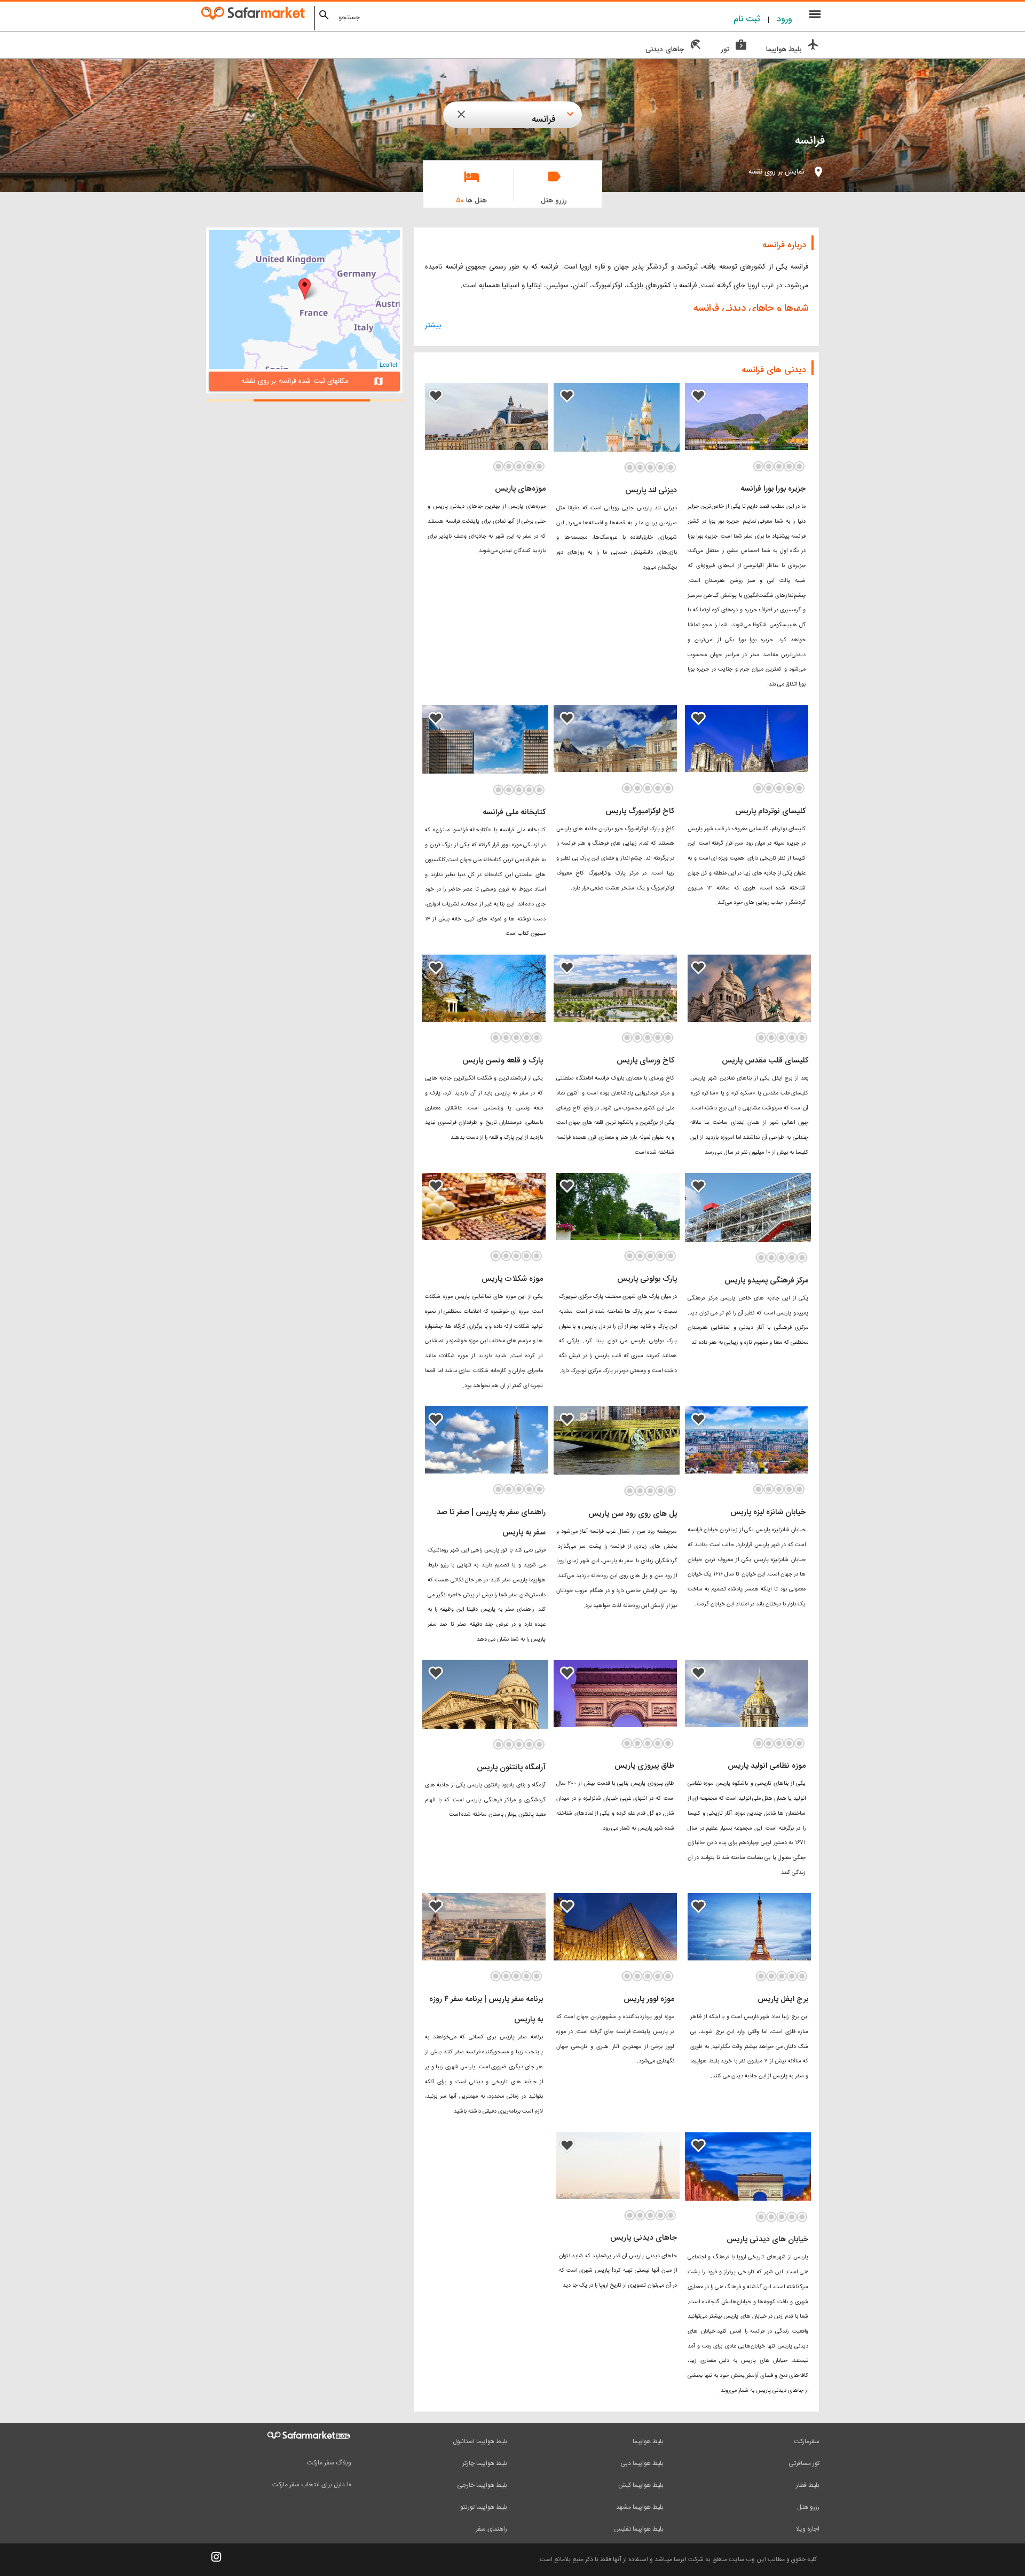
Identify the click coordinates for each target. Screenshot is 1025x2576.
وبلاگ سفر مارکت (329, 2463)
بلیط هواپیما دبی (642, 2463)
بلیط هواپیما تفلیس (639, 2529)
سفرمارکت (807, 2441)
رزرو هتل (808, 2507)
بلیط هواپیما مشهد (640, 2507)
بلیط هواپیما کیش (641, 2485)
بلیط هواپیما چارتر (485, 2463)
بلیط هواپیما (648, 2441)
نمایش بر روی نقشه (776, 172)
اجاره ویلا (808, 2529)
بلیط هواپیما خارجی (482, 2485)
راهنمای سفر (491, 2529)
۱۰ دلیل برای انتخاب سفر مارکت (312, 2485)
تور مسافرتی (804, 2463)
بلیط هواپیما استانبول (480, 2441)
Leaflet (388, 364)
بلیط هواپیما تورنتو (484, 2507)
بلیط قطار (808, 2485)
